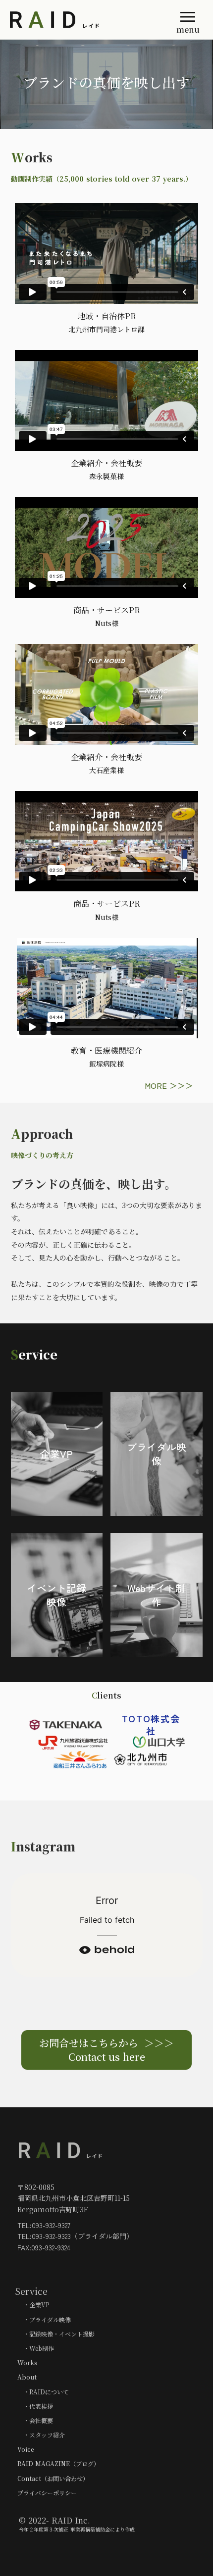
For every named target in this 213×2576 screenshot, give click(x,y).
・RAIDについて (43, 2392)
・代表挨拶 (35, 2406)
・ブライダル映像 (44, 2319)
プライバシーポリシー (47, 2493)
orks (39, 157)
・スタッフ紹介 (41, 2435)
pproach (47, 1134)
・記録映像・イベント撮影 (56, 2334)
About (27, 2377)
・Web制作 (36, 2348)
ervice (38, 1354)
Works (27, 2362)
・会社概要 (35, 2420)
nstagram (46, 1846)
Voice (26, 2449)
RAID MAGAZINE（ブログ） (58, 2463)
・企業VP (33, 2305)
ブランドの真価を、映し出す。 (94, 1184)
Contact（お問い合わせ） (53, 2478)
